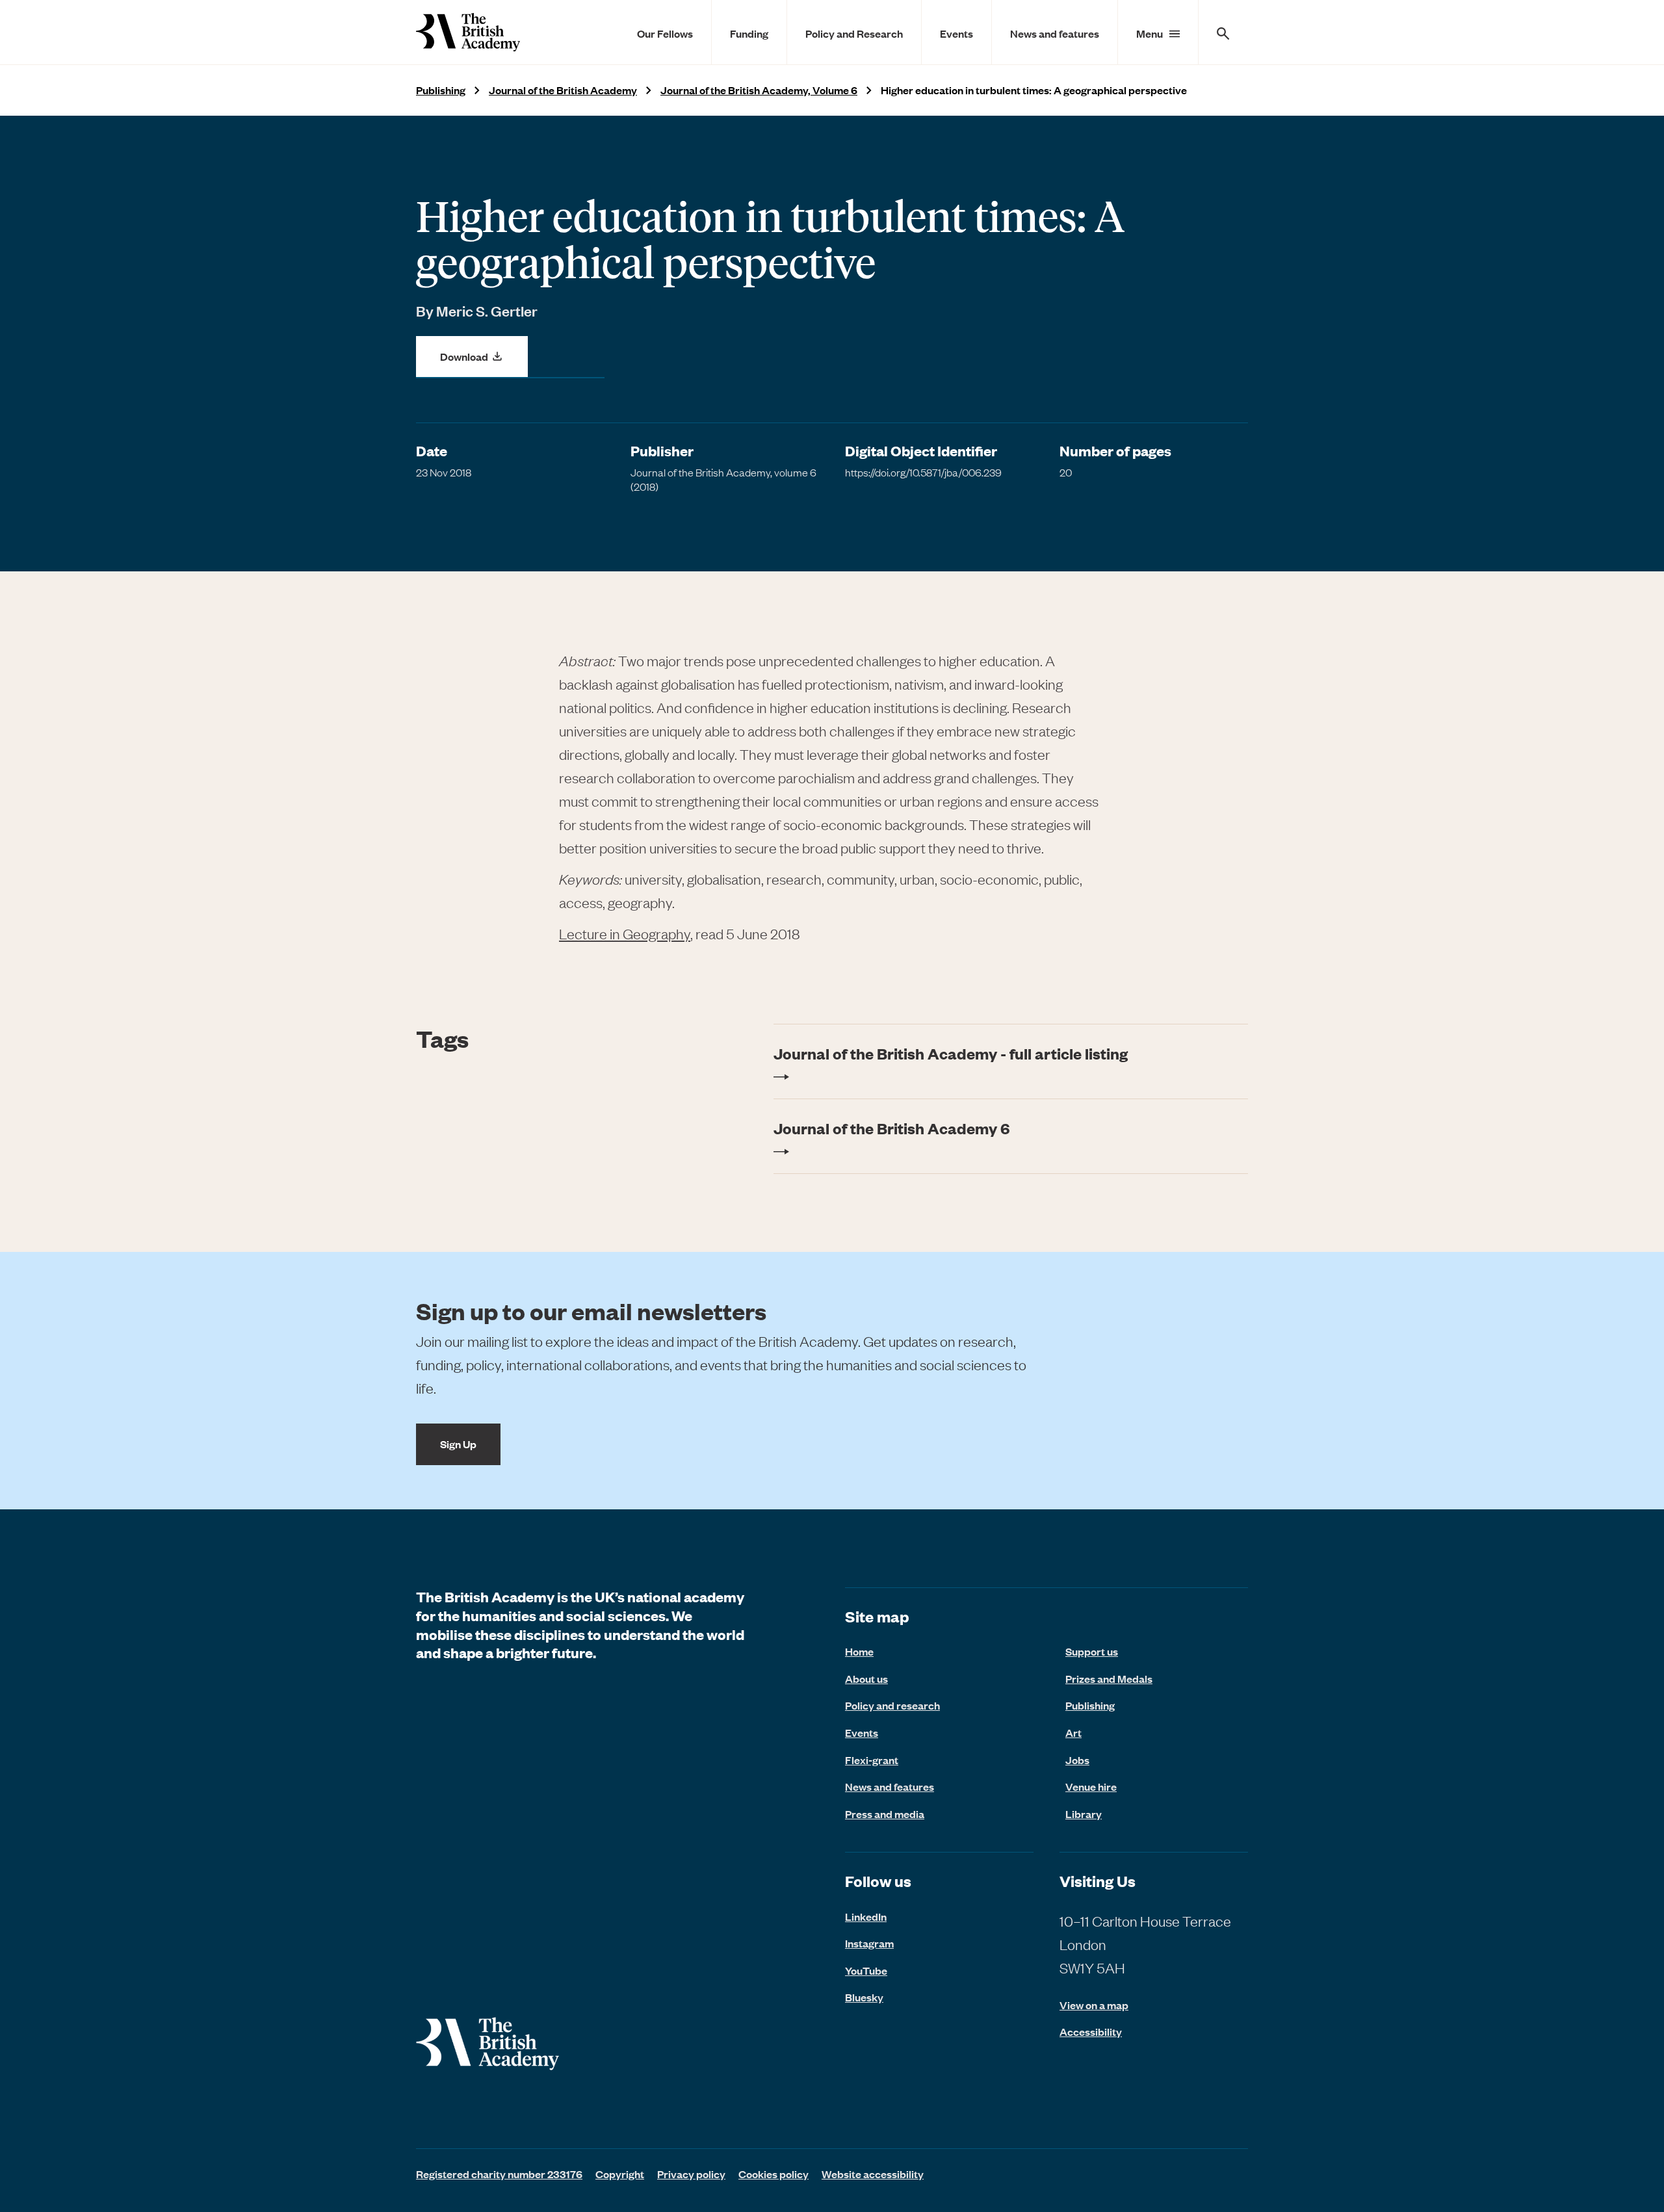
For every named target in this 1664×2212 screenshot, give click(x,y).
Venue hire (1091, 1786)
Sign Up (458, 1444)
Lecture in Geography (625, 934)
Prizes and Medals (1109, 1678)
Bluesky (864, 1997)
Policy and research (892, 1705)
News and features (1055, 33)
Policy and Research (854, 33)
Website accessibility (873, 2174)
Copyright (620, 2174)
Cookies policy (773, 2174)
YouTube (866, 1970)
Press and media (885, 1814)
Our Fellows (665, 33)
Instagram (869, 1943)
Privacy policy (691, 2174)
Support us (1092, 1651)
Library (1084, 1814)
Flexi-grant (872, 1760)
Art (1073, 1732)
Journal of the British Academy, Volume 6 (759, 90)
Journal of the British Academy (563, 90)
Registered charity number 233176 (499, 2174)
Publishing (441, 90)
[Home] (468, 32)
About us (866, 1678)
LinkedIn (866, 1916)
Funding (749, 33)
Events (956, 33)
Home (859, 1651)
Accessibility (1091, 2032)
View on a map (1094, 2005)
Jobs (1077, 1760)
